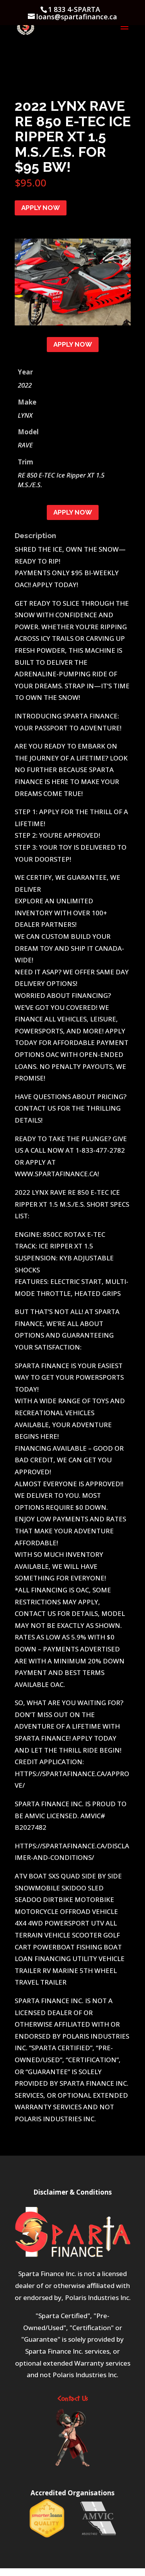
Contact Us (73, 2399)
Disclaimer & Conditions (72, 2192)
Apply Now (41, 208)
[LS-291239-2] (73, 323)
